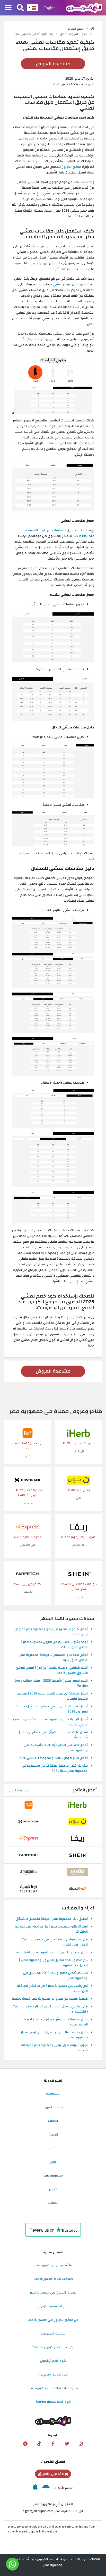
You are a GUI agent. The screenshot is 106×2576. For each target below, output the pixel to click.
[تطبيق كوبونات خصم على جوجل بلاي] (46, 2488)
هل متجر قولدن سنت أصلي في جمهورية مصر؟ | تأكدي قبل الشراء (54, 1942)
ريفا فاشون (79, 1545)
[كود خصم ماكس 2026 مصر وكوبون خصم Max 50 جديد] (77, 1872)
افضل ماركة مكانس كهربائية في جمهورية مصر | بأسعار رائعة (53, 1735)
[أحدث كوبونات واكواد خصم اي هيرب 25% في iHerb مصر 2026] (78, 1433)
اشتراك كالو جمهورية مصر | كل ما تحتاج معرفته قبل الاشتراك (51, 1929)
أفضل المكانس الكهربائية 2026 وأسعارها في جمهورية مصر (56, 1748)
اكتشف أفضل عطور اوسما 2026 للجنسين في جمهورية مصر (55, 1976)
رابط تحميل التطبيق (53, 2474)
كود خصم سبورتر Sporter (53, 2402)
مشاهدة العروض (53, 64)
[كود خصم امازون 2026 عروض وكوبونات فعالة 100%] (29, 1872)
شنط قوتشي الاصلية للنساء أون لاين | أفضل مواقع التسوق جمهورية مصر (52, 1671)
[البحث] (20, 8)
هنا (92, 859)
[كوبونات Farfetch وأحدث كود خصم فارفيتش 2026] (28, 1574)
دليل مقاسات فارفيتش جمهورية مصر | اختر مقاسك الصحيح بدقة (51, 2022)
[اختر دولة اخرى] (32, 8)
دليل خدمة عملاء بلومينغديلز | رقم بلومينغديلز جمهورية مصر (54, 2035)
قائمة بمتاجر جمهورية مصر (53, 2265)
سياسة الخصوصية (53, 2333)
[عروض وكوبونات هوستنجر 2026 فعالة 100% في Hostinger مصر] (28, 1480)
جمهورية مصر (53, 2175)
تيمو (28, 1456)
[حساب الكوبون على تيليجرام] (25, 2444)
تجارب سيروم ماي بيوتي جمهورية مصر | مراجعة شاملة (54, 2048)
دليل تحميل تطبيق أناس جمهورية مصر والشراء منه (52, 1952)
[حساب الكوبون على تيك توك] (39, 2444)
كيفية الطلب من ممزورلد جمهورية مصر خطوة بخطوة (50, 1999)
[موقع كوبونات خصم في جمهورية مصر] (92, 28)
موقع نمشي (52, 193)
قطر (53, 2162)
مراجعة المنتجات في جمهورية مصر (53, 2388)
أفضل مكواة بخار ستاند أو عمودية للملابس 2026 (53, 1758)
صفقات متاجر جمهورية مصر (53, 2279)
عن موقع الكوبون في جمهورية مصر (53, 2320)
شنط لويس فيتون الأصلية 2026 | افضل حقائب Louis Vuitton (51, 1683)
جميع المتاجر (76, 29)
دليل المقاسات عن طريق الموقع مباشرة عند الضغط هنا (55, 533)
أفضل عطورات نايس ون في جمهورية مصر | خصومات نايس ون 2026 (51, 1709)
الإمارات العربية (53, 2107)
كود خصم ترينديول (53, 2361)
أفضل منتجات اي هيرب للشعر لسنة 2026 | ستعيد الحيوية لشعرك (52, 1696)
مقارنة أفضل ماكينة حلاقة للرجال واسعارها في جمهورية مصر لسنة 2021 (55, 1768)
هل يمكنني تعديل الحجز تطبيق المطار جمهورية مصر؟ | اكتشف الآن (50, 2009)
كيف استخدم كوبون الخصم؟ (53, 2347)
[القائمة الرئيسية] (8, 8)
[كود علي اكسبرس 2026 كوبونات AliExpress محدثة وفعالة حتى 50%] (28, 1527)
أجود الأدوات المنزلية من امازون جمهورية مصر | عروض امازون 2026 (54, 1645)
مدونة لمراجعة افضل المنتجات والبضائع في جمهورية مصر (51, 34)
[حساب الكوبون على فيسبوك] (53, 2444)
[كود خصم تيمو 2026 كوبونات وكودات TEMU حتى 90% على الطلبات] (28, 1433)
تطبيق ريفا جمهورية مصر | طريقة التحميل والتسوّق (52, 1919)
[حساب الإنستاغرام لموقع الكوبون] (81, 2444)
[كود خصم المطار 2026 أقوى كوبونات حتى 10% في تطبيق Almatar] (77, 1889)
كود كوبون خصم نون (53, 2374)
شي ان (79, 1597)
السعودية (53, 2093)
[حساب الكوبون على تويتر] (67, 2444)
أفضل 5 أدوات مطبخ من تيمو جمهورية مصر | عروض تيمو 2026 (51, 1632)
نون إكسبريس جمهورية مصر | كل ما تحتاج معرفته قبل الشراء (52, 1989)
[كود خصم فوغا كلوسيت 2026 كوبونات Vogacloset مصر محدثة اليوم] (29, 1889)
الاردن (53, 2189)
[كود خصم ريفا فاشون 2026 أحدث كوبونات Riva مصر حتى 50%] (78, 1527)
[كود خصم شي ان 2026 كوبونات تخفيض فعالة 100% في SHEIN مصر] (78, 1574)
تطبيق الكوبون (53, 2462)
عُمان (53, 2148)
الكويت (53, 2121)
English (50, 8)
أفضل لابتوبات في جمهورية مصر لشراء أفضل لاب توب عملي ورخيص (50, 1722)
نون (78, 1498)
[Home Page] (84, 7)
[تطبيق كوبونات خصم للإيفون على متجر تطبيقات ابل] (35, 2488)
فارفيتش (28, 1592)
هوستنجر (28, 1503)
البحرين (53, 2134)
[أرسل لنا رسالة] (12, 2564)
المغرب (53, 2203)
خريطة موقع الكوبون (53, 2306)
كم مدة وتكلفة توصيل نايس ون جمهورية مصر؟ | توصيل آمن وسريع (53, 1963)
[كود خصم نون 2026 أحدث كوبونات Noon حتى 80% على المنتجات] (78, 1480)
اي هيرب (79, 1451)
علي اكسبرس (28, 1545)
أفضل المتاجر (85, 1790)
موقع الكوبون (71, 167)
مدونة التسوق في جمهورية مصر (53, 2292)
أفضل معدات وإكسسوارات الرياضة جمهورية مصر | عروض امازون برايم (53, 1658)
